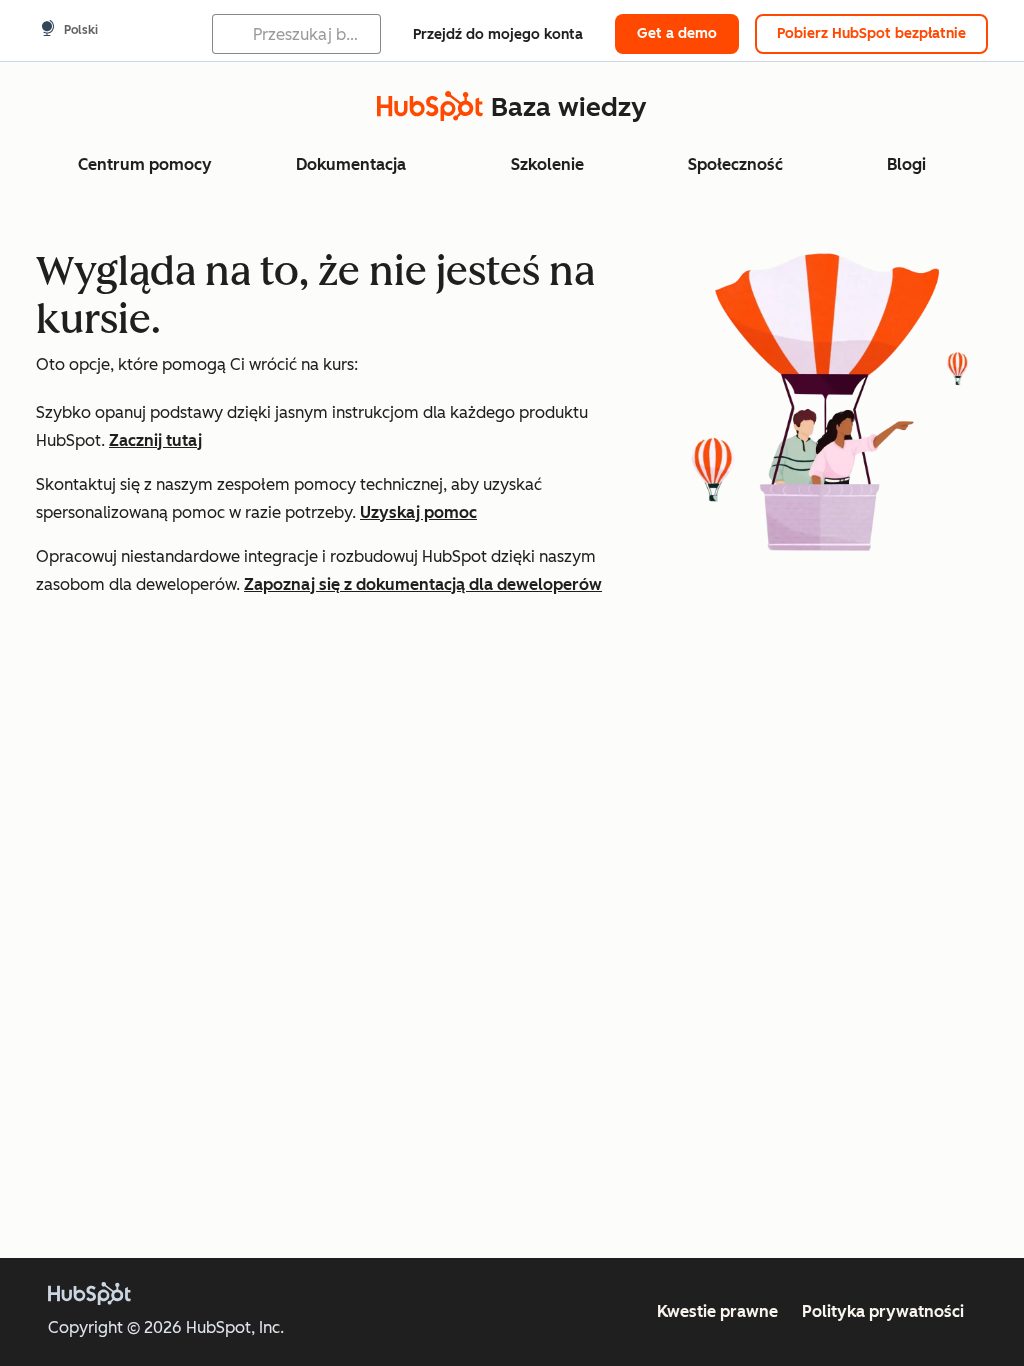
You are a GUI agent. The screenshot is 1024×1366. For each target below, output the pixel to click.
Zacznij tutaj (155, 440)
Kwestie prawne (717, 1311)
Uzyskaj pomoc (418, 512)
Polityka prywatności (883, 1311)
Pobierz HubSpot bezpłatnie (871, 33)
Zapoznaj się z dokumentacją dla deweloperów (423, 584)
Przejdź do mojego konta (498, 34)
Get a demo (677, 33)
